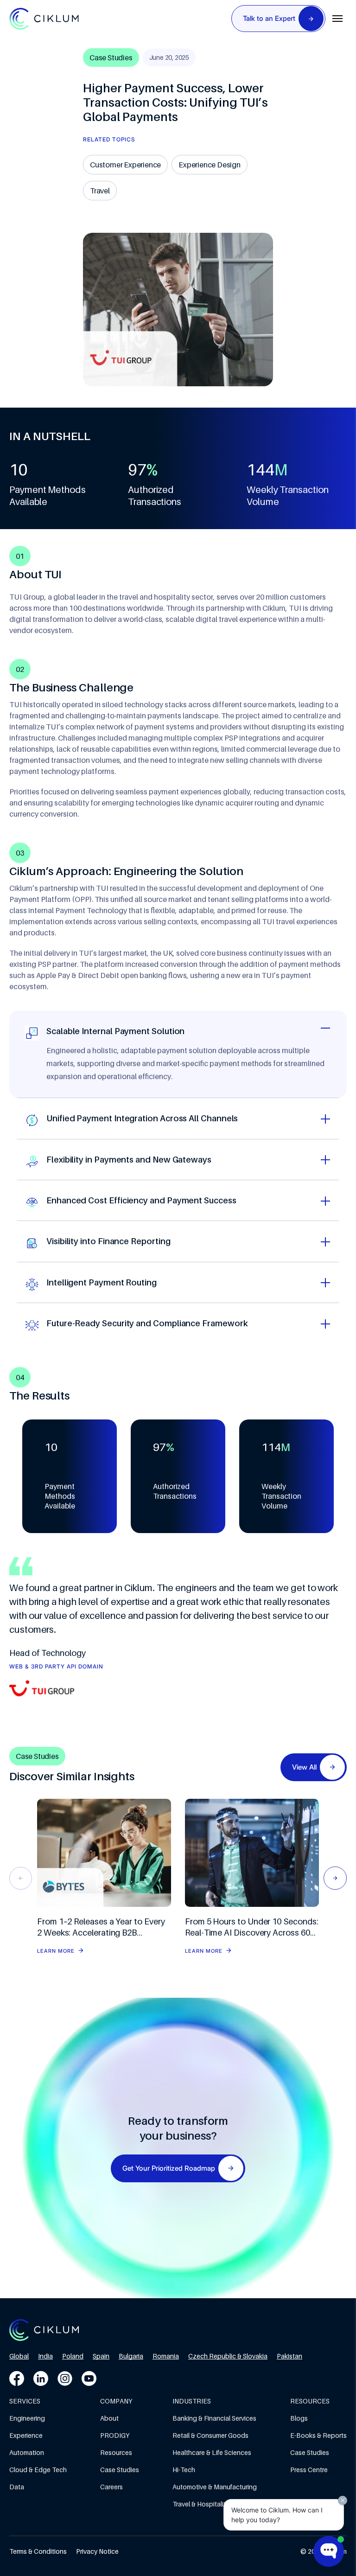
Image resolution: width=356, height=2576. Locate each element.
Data (17, 2487)
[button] (335, 1878)
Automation (27, 2452)
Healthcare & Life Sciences (212, 2452)
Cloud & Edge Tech (38, 2470)
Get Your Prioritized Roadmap (169, 2168)
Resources (116, 2452)
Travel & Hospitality (201, 2504)
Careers (111, 2487)
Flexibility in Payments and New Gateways (129, 1160)
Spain (101, 2356)
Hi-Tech (184, 2470)
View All (304, 1767)
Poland (73, 2356)
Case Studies (120, 2470)
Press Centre (309, 2470)
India (45, 2356)
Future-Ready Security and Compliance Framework (147, 1323)
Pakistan (289, 2356)
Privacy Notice (97, 2551)
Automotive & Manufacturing (215, 2487)
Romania (166, 2356)
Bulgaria (131, 2356)
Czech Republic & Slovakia (228, 2356)
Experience (26, 2435)
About (109, 2418)
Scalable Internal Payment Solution (115, 1031)
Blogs (299, 2418)
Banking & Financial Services (214, 2418)
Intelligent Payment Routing (102, 1282)
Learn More (56, 1951)
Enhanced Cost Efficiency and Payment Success (141, 1200)
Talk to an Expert (269, 18)
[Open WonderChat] (329, 2551)
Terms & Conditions (38, 2551)
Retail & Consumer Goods (210, 2435)
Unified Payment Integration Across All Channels (142, 1118)
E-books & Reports (318, 2435)
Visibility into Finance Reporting (108, 1241)
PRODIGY (115, 2435)
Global (19, 2356)
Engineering (27, 2418)
